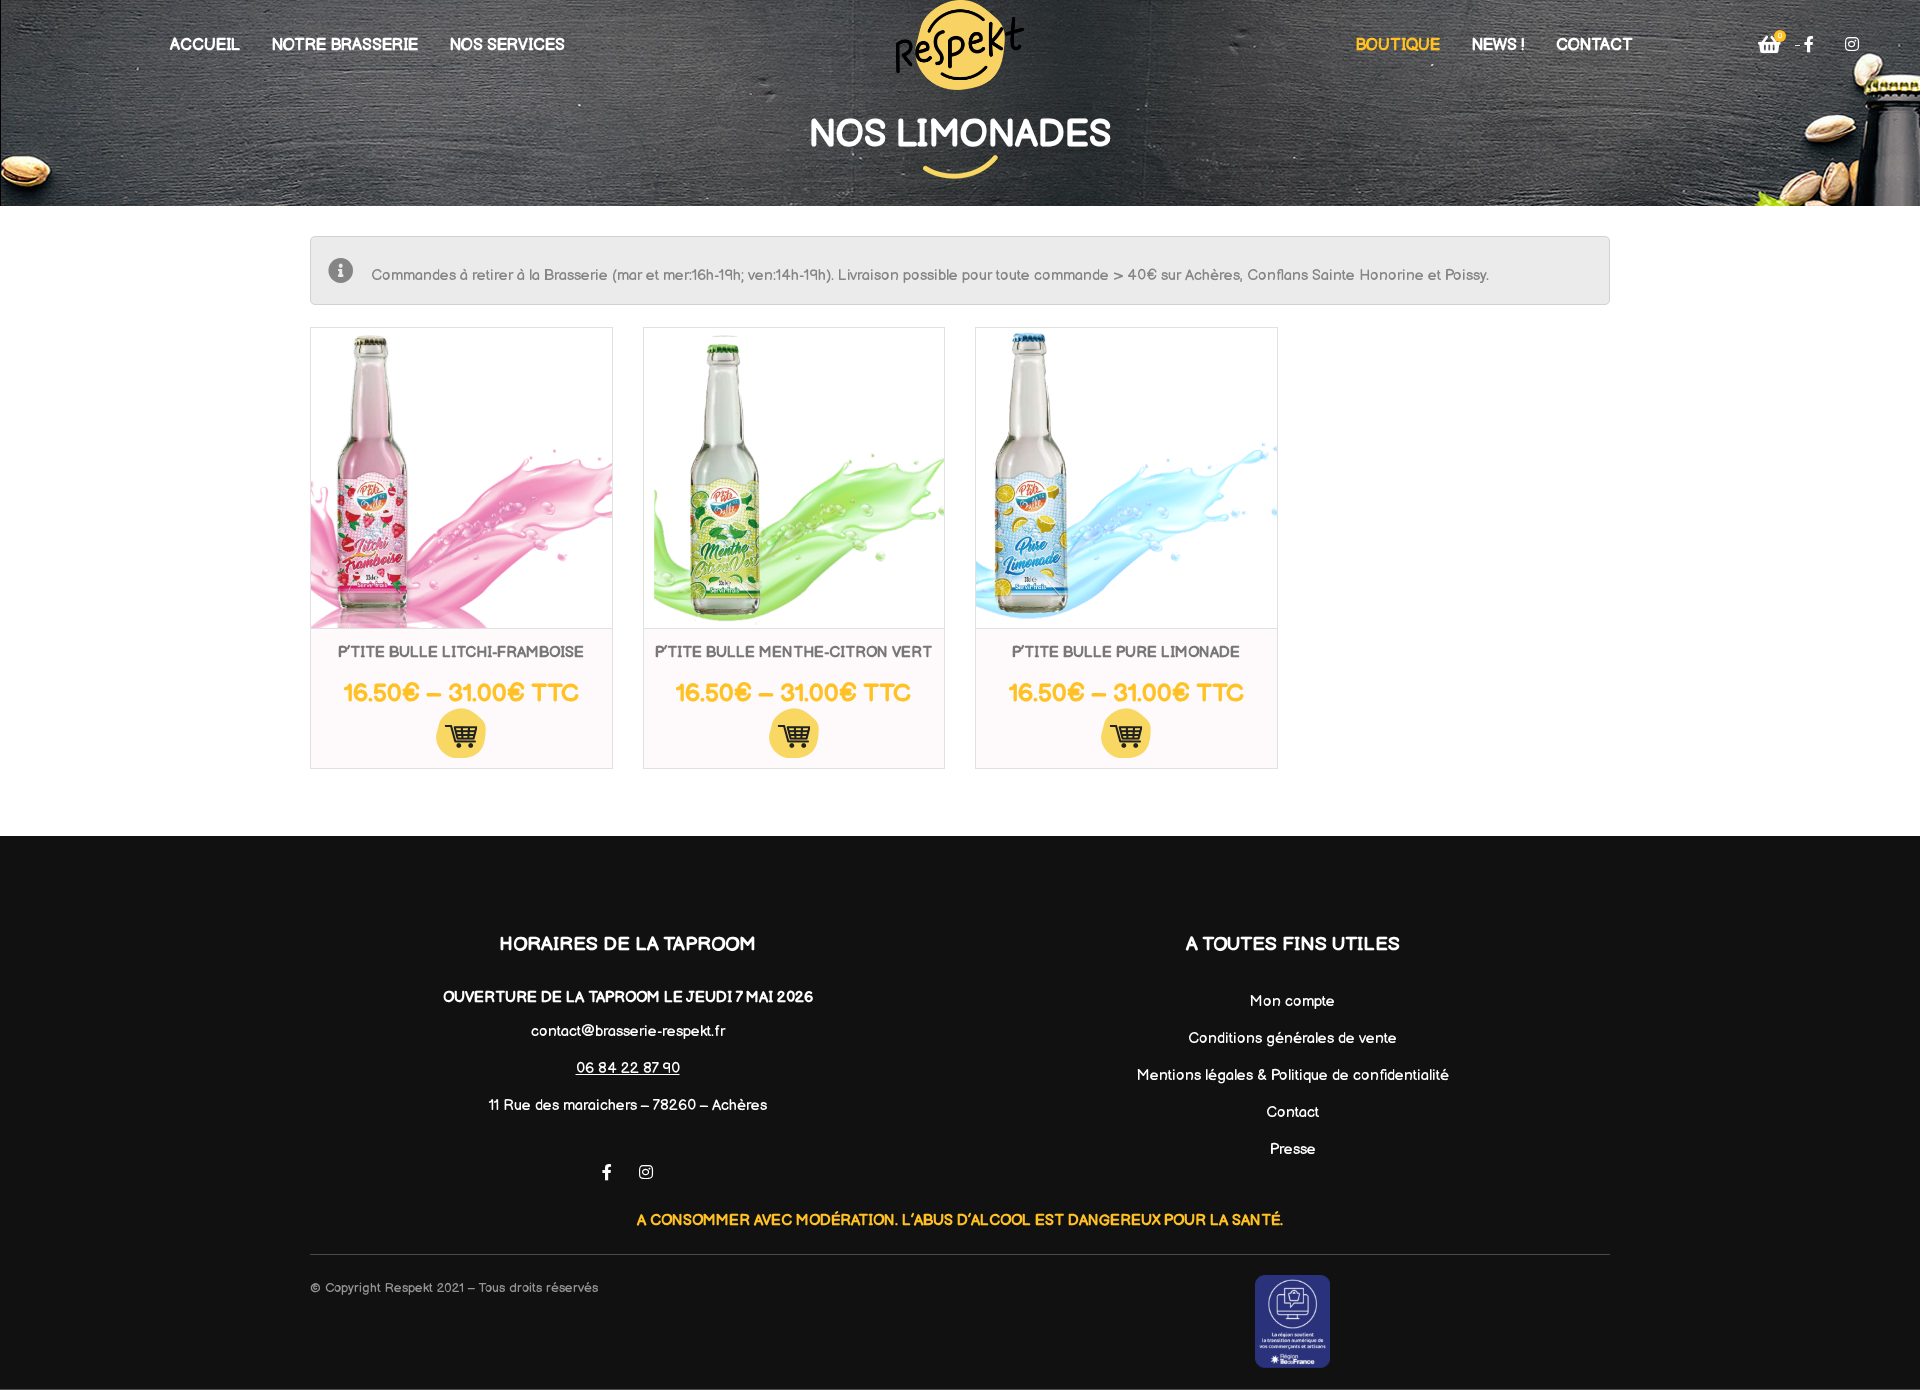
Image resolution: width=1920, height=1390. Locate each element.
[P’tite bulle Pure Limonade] (1126, 478)
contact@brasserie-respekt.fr (628, 1031)
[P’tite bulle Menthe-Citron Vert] (794, 478)
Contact (1292, 1112)
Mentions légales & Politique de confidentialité (1293, 1075)
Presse (1293, 1149)
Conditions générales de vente (1292, 1038)
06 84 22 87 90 (628, 1068)
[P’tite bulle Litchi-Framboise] (461, 478)
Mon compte (1292, 1001)
